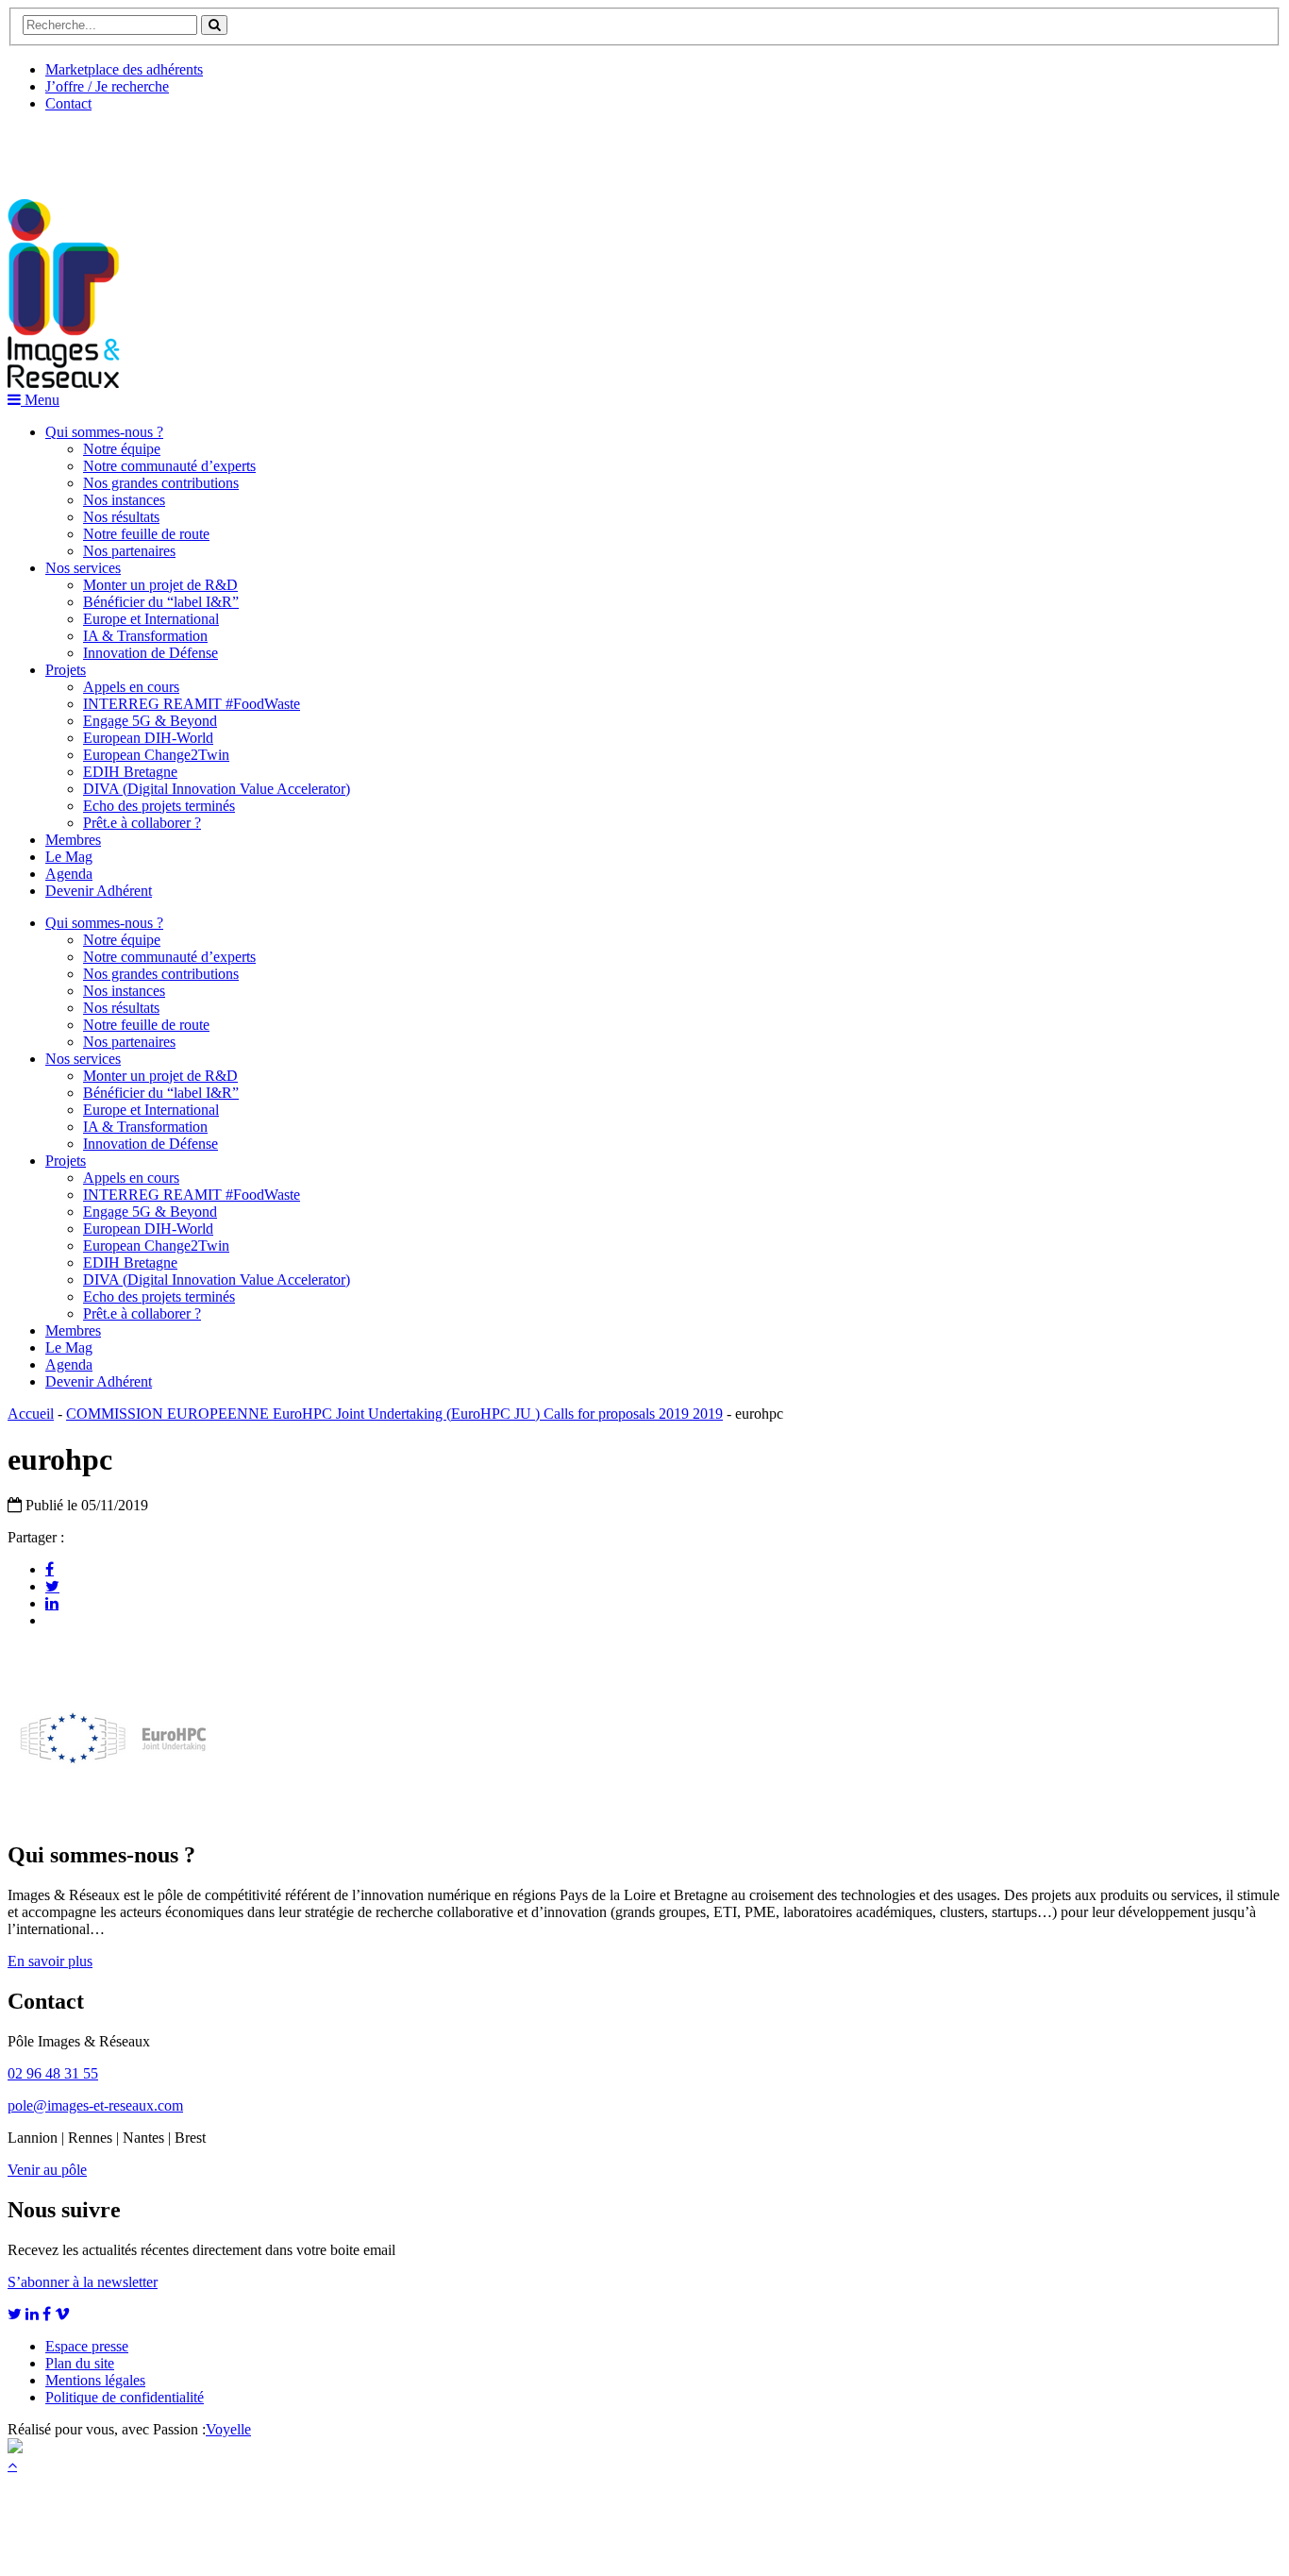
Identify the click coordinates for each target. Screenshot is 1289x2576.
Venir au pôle (47, 2170)
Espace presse (87, 2346)
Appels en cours (131, 687)
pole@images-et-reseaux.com (95, 2105)
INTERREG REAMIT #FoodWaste (192, 704)
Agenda (69, 874)
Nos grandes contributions (161, 483)
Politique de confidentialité (125, 2397)
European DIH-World (148, 738)
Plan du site (80, 2363)
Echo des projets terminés (159, 806)
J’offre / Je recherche (107, 86)
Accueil (31, 1414)
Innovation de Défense (151, 653)
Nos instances (124, 500)
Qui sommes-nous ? (104, 432)
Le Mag (69, 857)
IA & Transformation (145, 636)
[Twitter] (52, 1586)
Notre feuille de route (146, 534)
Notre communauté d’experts (169, 466)
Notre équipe (122, 449)
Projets (66, 670)
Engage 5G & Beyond (150, 721)
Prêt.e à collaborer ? (142, 823)
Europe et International (151, 619)
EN (78, 148)
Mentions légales (95, 2380)
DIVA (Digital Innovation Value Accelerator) (217, 789)
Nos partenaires (129, 551)
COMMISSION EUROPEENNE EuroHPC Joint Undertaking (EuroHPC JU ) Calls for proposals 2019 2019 (394, 1414)
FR (148, 148)
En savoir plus (50, 1961)
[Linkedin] (52, 1603)
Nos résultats (121, 517)
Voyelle (228, 2429)
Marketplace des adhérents (124, 69)
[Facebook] (50, 1569)
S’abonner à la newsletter (83, 2282)
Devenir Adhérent (99, 891)
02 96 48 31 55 (53, 2073)
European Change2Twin (156, 755)
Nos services (83, 568)
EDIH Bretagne (130, 772)
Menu (40, 400)
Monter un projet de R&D (160, 585)
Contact (68, 103)
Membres (73, 840)
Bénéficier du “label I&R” (161, 602)
